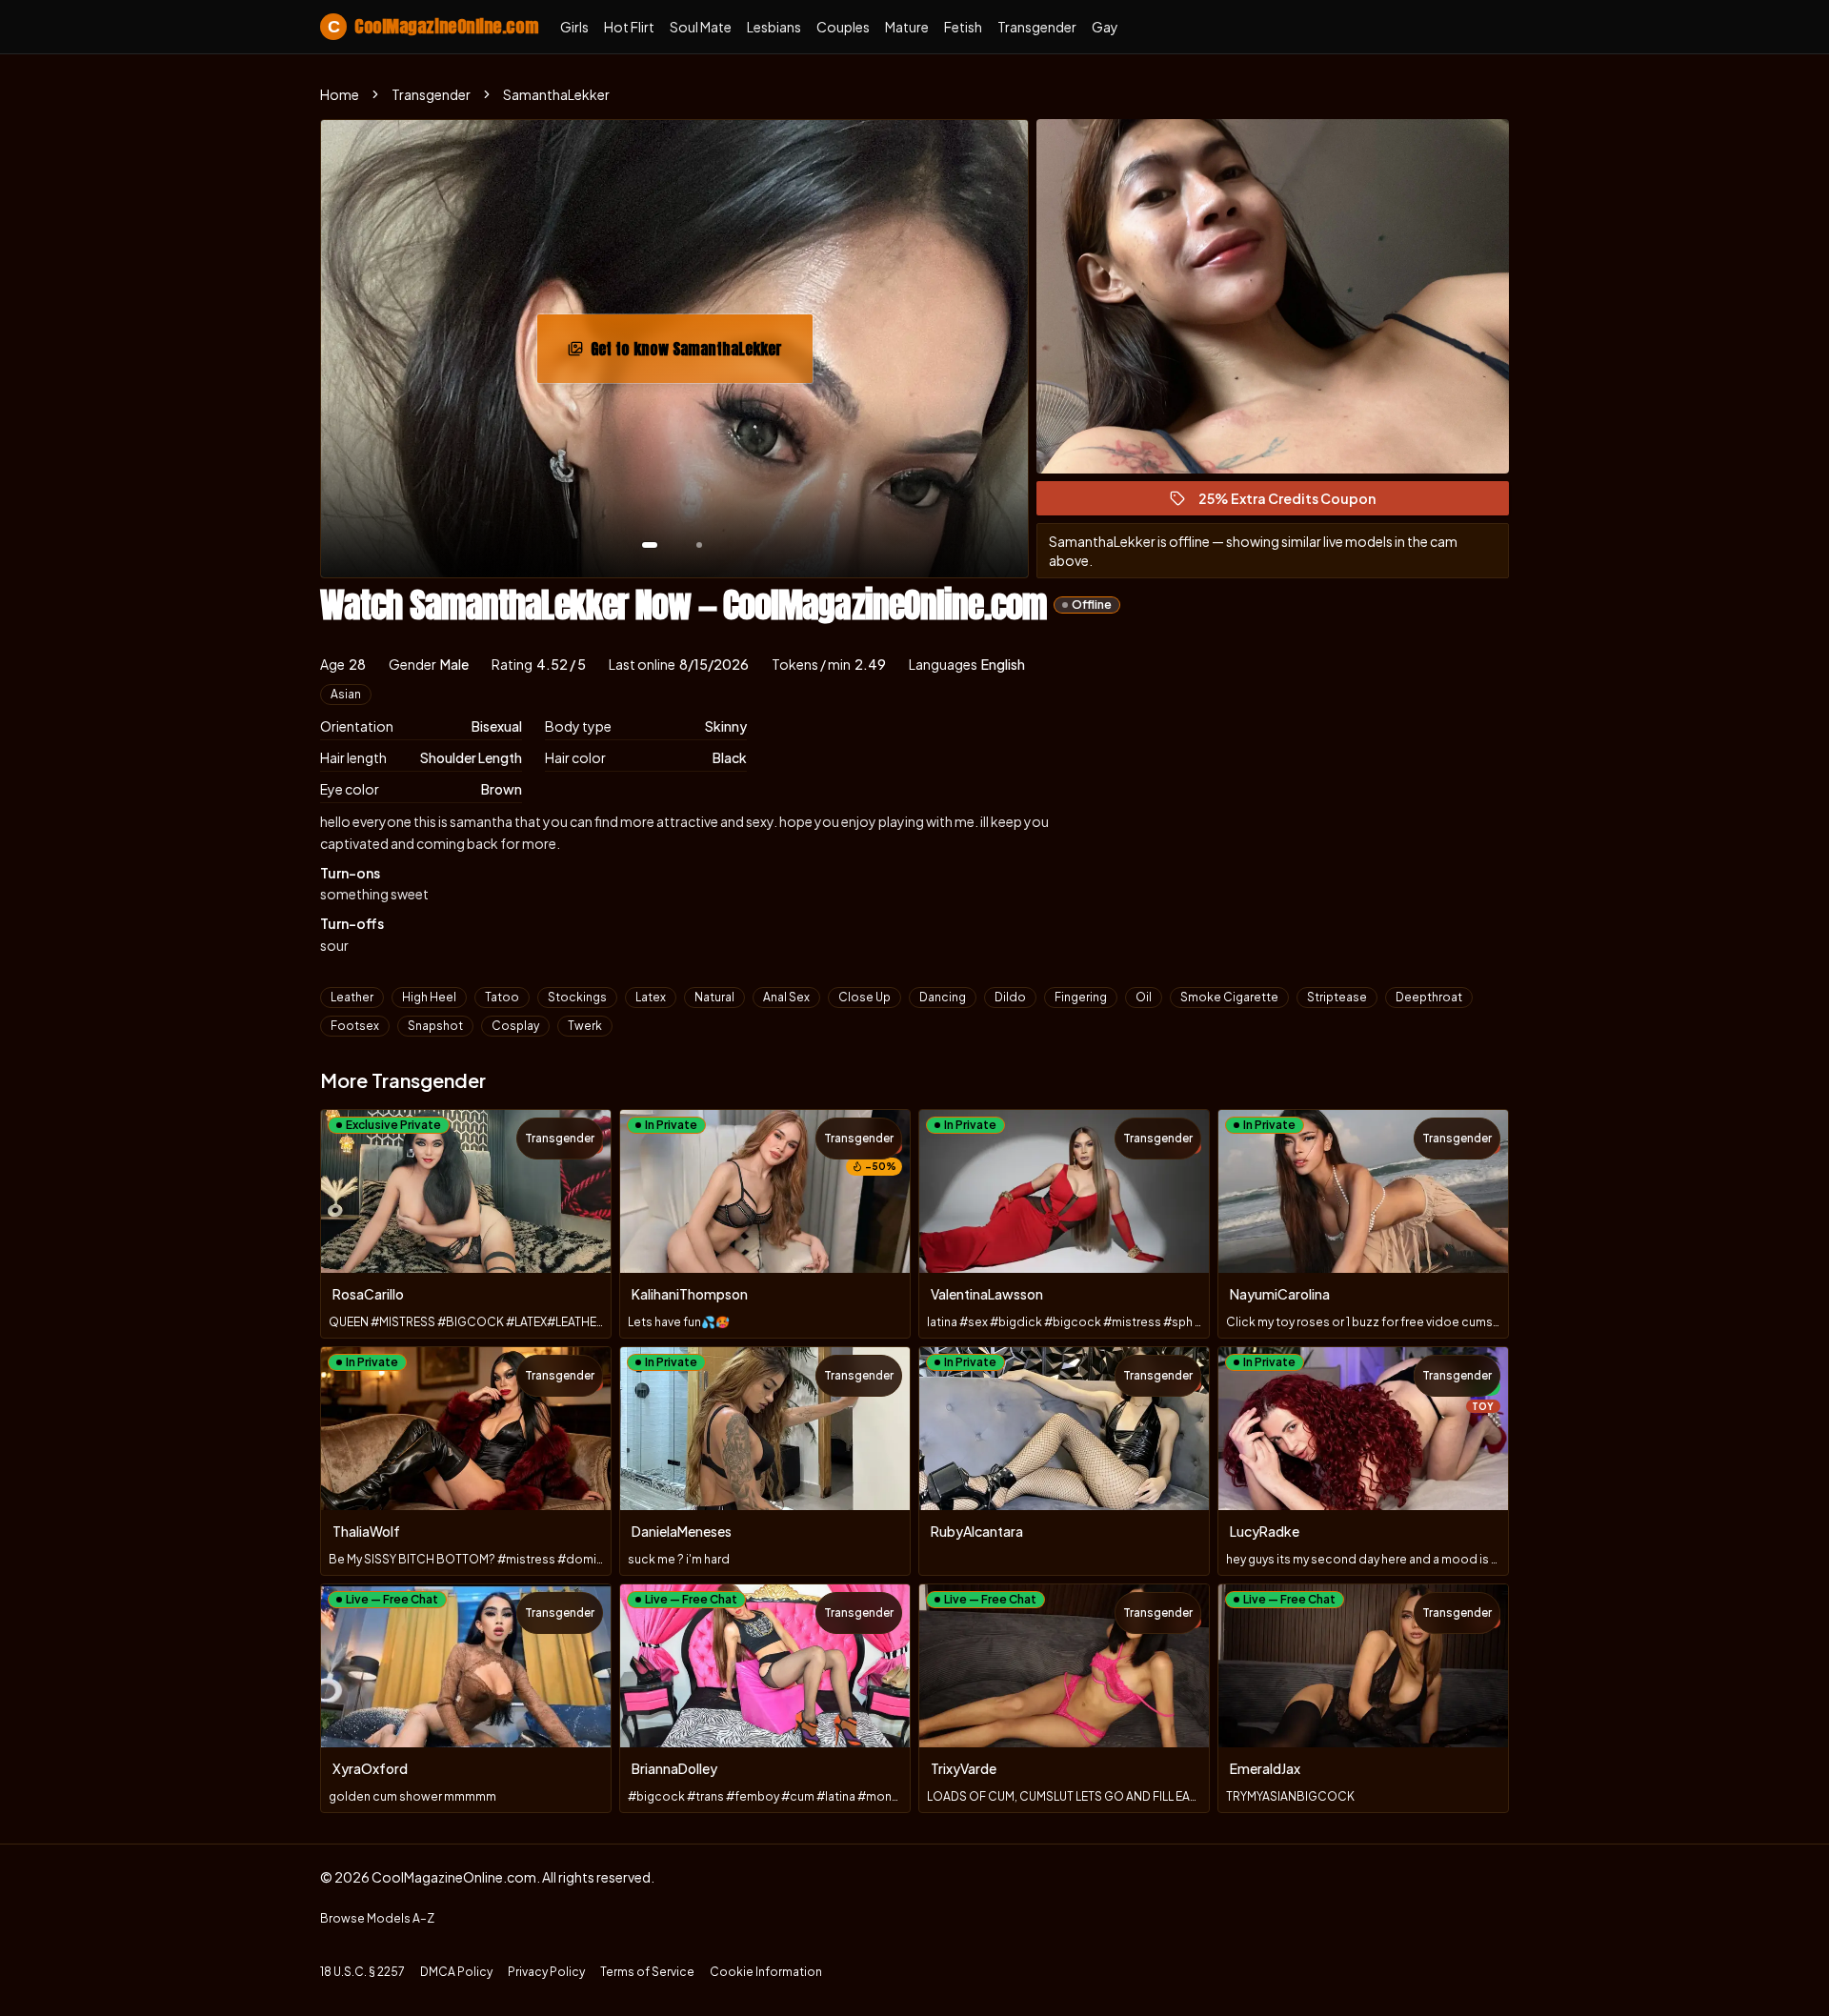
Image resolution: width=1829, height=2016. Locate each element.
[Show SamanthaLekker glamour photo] (699, 545)
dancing (943, 997)
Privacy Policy (546, 1972)
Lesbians (774, 27)
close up (864, 997)
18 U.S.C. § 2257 (362, 1972)
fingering (1081, 997)
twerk (585, 1026)
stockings (577, 997)
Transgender (1037, 27)
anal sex (786, 997)
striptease (1337, 997)
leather (352, 997)
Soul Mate (701, 27)
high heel (429, 997)
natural (714, 997)
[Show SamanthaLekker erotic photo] (650, 545)
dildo (1010, 997)
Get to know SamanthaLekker (695, 354)
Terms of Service (647, 1972)
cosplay (515, 1026)
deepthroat (1429, 997)
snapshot (435, 1026)
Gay (1105, 27)
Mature (907, 27)
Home (340, 94)
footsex (355, 1026)
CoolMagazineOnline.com (432, 26)
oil (1144, 997)
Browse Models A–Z (377, 1918)
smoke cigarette (1229, 997)
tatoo (502, 997)
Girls (574, 27)
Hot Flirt (629, 27)
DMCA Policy (456, 1972)
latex (651, 997)
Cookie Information (766, 1972)
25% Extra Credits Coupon (1296, 503)
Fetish (963, 27)
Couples (843, 27)
